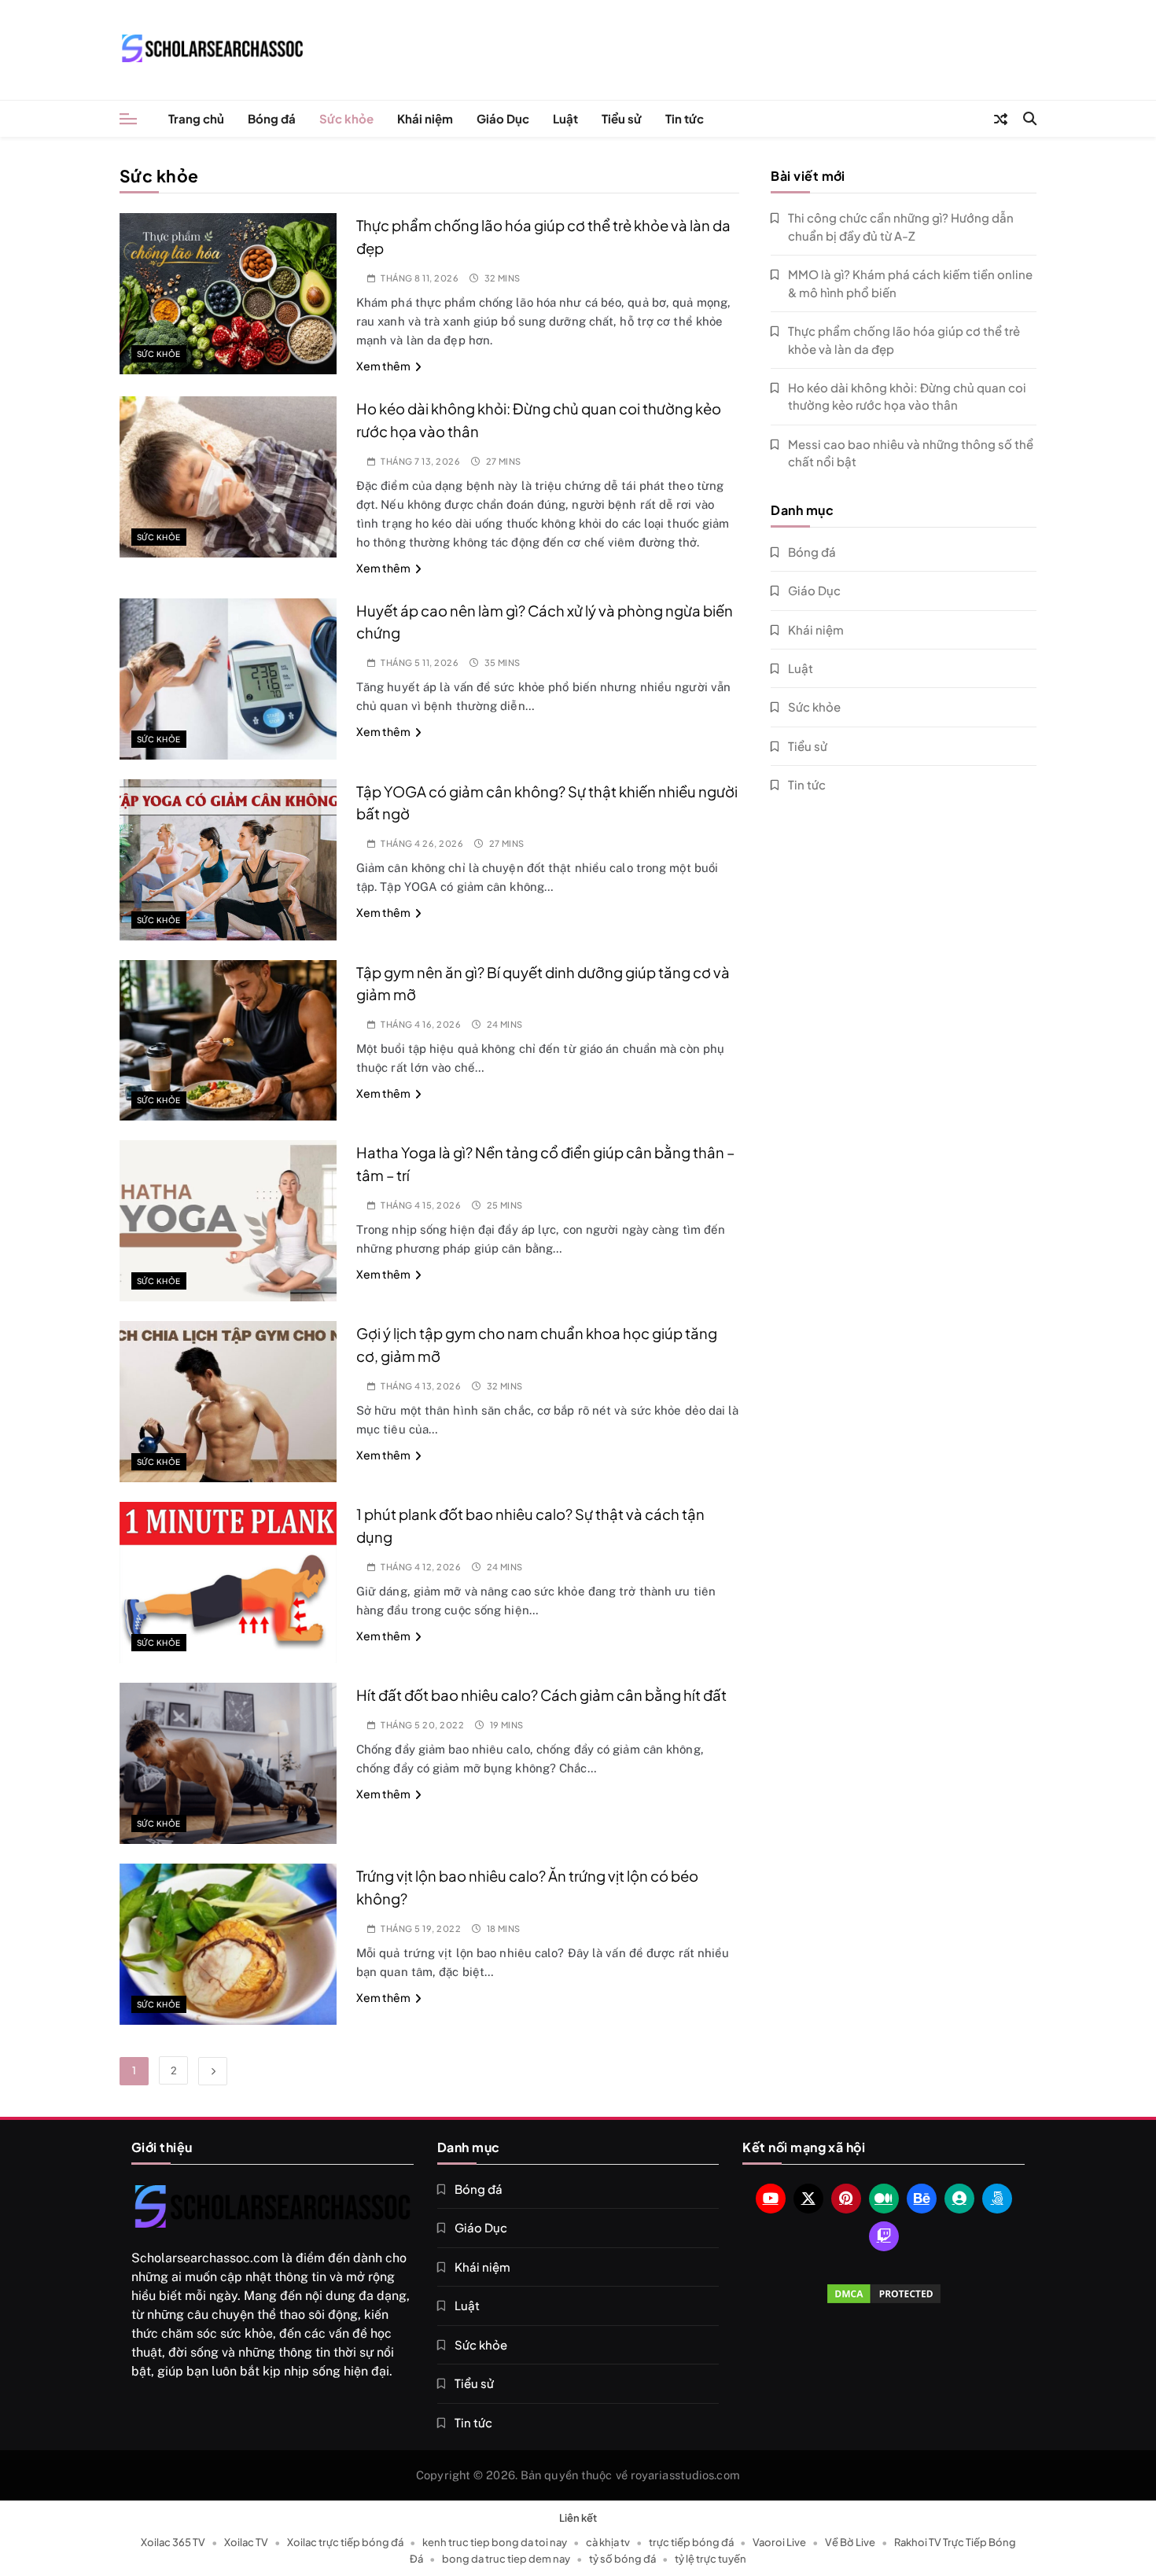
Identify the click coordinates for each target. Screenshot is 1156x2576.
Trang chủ (196, 118)
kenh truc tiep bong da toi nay (495, 2542)
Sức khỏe (346, 118)
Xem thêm (383, 366)
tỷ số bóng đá (622, 2559)
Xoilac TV (246, 2542)
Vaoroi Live (779, 2542)
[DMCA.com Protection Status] (884, 2294)
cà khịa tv (608, 2542)
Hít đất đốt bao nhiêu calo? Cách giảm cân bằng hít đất (541, 1695)
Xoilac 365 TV (173, 2542)
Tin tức (685, 118)
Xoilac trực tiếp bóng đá (345, 2542)
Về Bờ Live (850, 2542)
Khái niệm (425, 118)
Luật (565, 118)
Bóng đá (272, 118)
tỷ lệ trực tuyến (711, 2559)
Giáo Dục (503, 118)
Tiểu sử (622, 118)
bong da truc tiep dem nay (506, 2559)
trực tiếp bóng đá (691, 2542)
